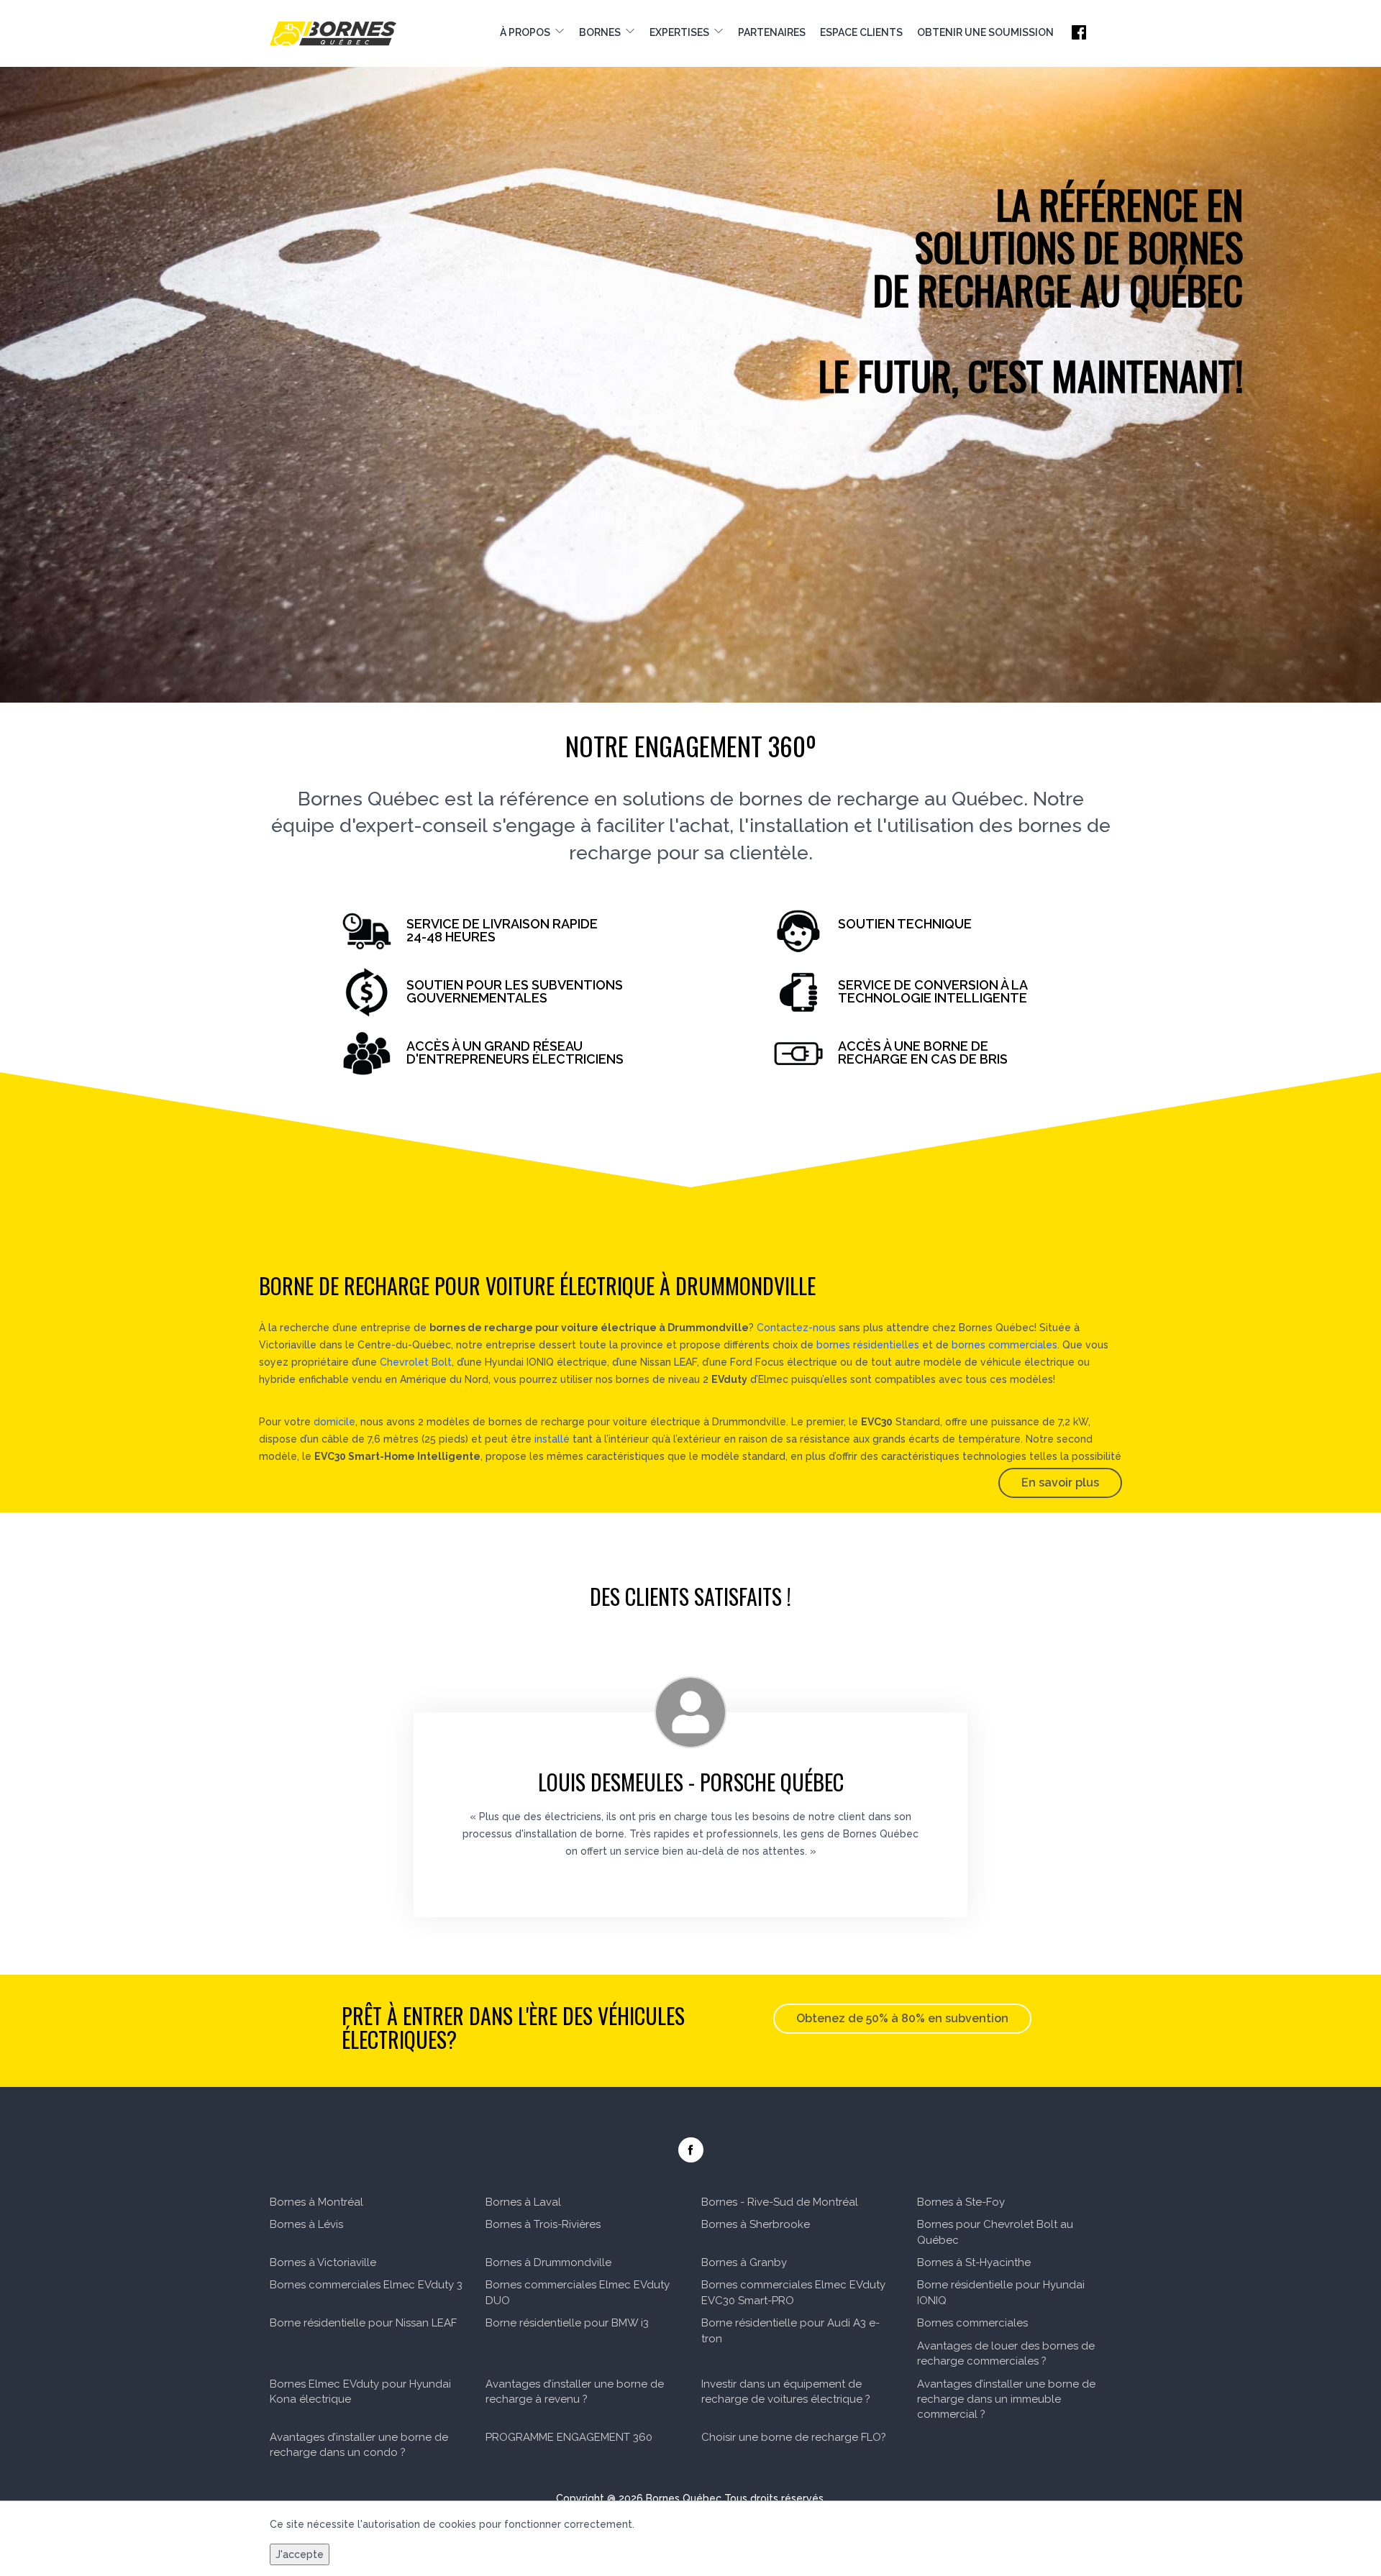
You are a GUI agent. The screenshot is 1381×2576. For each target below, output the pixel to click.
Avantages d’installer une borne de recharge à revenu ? (575, 2392)
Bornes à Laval (523, 2202)
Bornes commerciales (972, 2323)
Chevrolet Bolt (416, 1362)
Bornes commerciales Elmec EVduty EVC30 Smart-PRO (793, 2292)
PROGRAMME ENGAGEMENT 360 (569, 2437)
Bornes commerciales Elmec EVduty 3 (366, 2285)
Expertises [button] (682, 32)
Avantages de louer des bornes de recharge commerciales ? (1006, 2353)
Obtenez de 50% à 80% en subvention (902, 2018)
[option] (690, 351)
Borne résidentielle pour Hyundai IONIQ (1001, 2292)
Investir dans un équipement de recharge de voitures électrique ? (786, 2392)
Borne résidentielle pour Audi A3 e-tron (790, 2330)
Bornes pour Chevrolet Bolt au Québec (995, 2232)
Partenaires (772, 32)
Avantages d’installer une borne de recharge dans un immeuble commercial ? (1006, 2399)
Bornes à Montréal (316, 2202)
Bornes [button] (602, 32)
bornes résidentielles (868, 1345)
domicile (334, 1422)
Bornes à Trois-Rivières (543, 2224)
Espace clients (861, 32)
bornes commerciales (1004, 1345)
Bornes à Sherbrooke (756, 2224)
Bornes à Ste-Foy (961, 2202)
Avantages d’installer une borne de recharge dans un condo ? (359, 2445)
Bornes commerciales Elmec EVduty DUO (578, 2292)
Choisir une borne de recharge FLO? (794, 2437)
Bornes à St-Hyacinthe (974, 2262)
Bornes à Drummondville (548, 2262)
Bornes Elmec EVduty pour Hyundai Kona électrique (360, 2392)
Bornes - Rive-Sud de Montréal (780, 2202)
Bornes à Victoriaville (323, 2262)
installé (552, 1439)
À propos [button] (527, 32)
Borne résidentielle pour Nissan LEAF (363, 2323)
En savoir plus (1060, 1483)
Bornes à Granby (744, 2262)
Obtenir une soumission (985, 32)
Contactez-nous (796, 1328)
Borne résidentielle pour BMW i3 (567, 2323)
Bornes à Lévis (306, 2224)
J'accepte (300, 2554)
